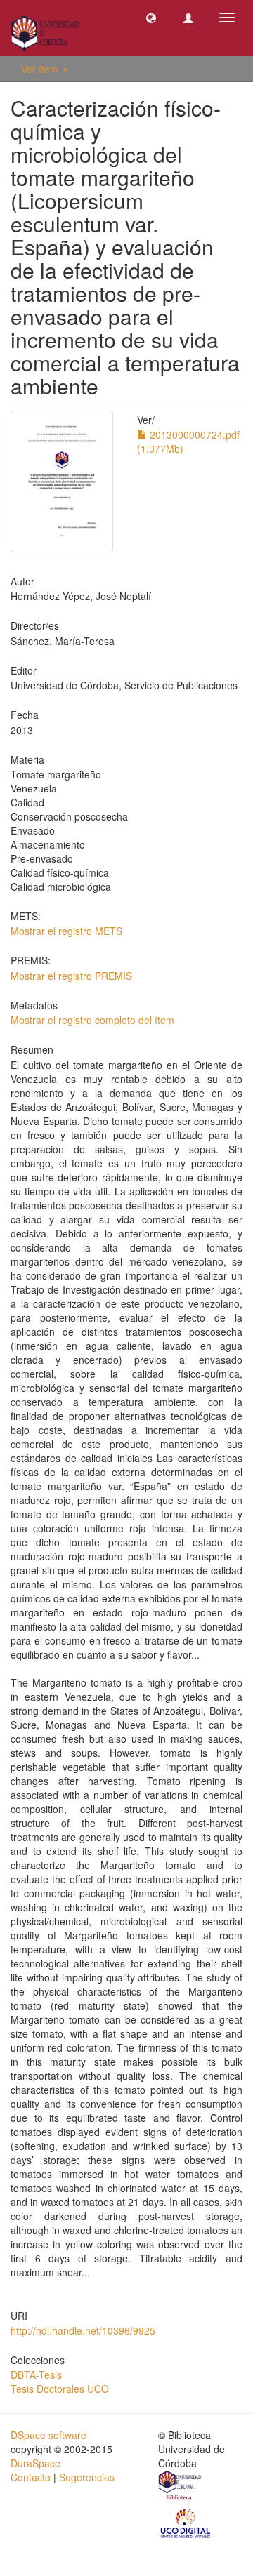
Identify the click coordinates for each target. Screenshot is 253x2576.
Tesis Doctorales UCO (60, 2389)
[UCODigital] (186, 2523)
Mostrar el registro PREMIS (71, 976)
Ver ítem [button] (41, 69)
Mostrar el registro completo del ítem (92, 1020)
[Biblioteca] (181, 2488)
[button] (151, 18)
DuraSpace (35, 2463)
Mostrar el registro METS (66, 931)
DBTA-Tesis (36, 2375)
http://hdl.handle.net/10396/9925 (83, 2330)
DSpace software (48, 2435)
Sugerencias (87, 2477)
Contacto (31, 2477)
